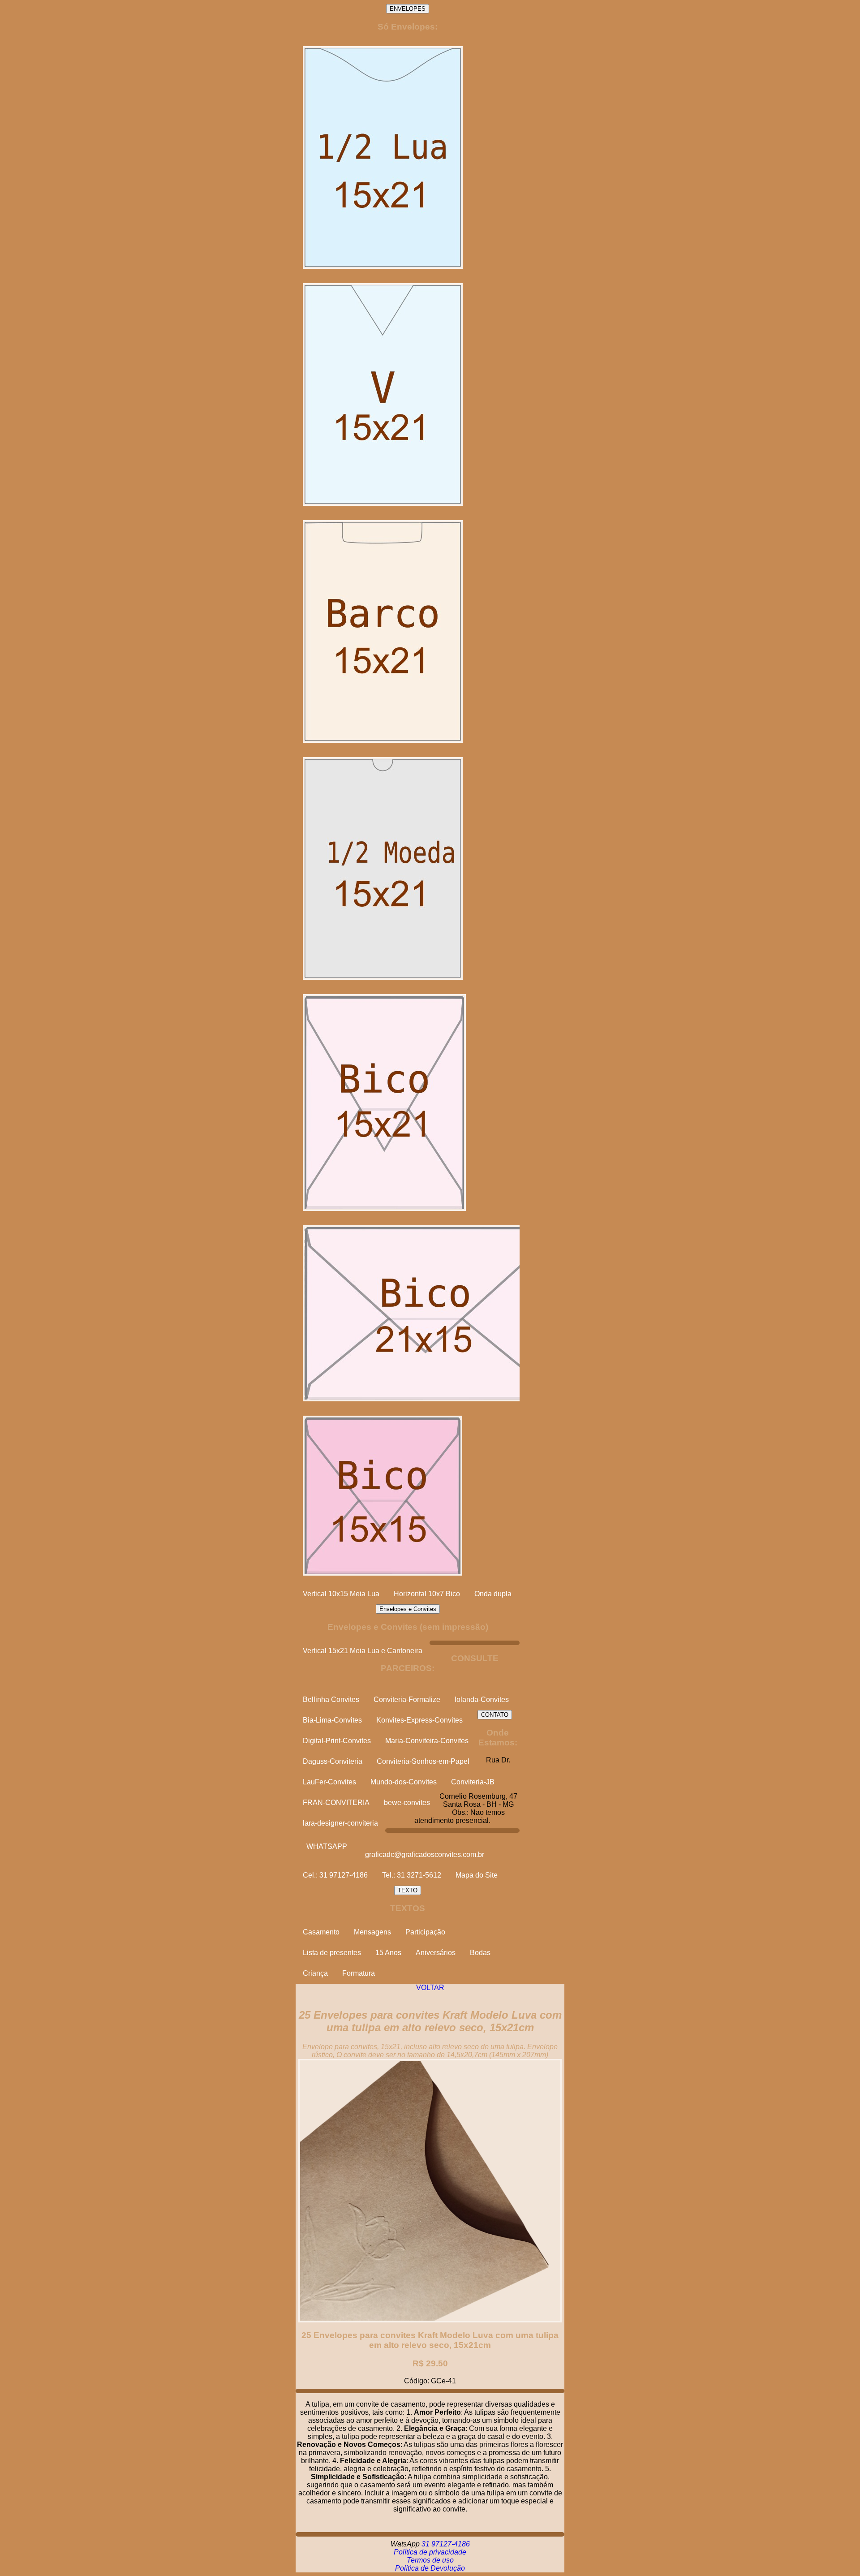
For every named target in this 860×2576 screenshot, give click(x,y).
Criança (315, 1973)
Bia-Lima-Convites (332, 1720)
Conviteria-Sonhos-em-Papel (423, 1761)
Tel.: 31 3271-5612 (412, 1875)
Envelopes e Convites (408, 1609)
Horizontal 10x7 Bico (427, 1594)
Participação (425, 1932)
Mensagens (372, 1932)
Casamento (321, 1932)
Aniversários (436, 1953)
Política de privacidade (430, 2552)
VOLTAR (430, 1988)
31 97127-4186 (446, 2544)
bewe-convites (407, 1803)
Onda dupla (493, 1594)
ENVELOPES (408, 9)
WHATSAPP (327, 1846)
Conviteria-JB (473, 1782)
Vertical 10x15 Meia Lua (341, 1594)
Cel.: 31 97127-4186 (335, 1875)
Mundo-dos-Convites (404, 1782)
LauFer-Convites (329, 1782)
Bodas (480, 1953)
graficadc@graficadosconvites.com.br (425, 1854)
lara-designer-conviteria (340, 1823)
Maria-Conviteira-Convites (427, 1741)
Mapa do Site (477, 1875)
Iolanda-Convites (482, 1699)
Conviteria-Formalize (407, 1699)
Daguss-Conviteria (333, 1761)
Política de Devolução (430, 2568)
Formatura (359, 1973)
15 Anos (388, 1953)
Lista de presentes (332, 1953)
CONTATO (495, 1715)
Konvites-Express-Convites (419, 1720)
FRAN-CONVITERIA (336, 1803)
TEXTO (408, 1890)
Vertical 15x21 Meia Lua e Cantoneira (363, 1651)
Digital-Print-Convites (337, 1741)
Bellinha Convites (331, 1699)
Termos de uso (430, 2560)
